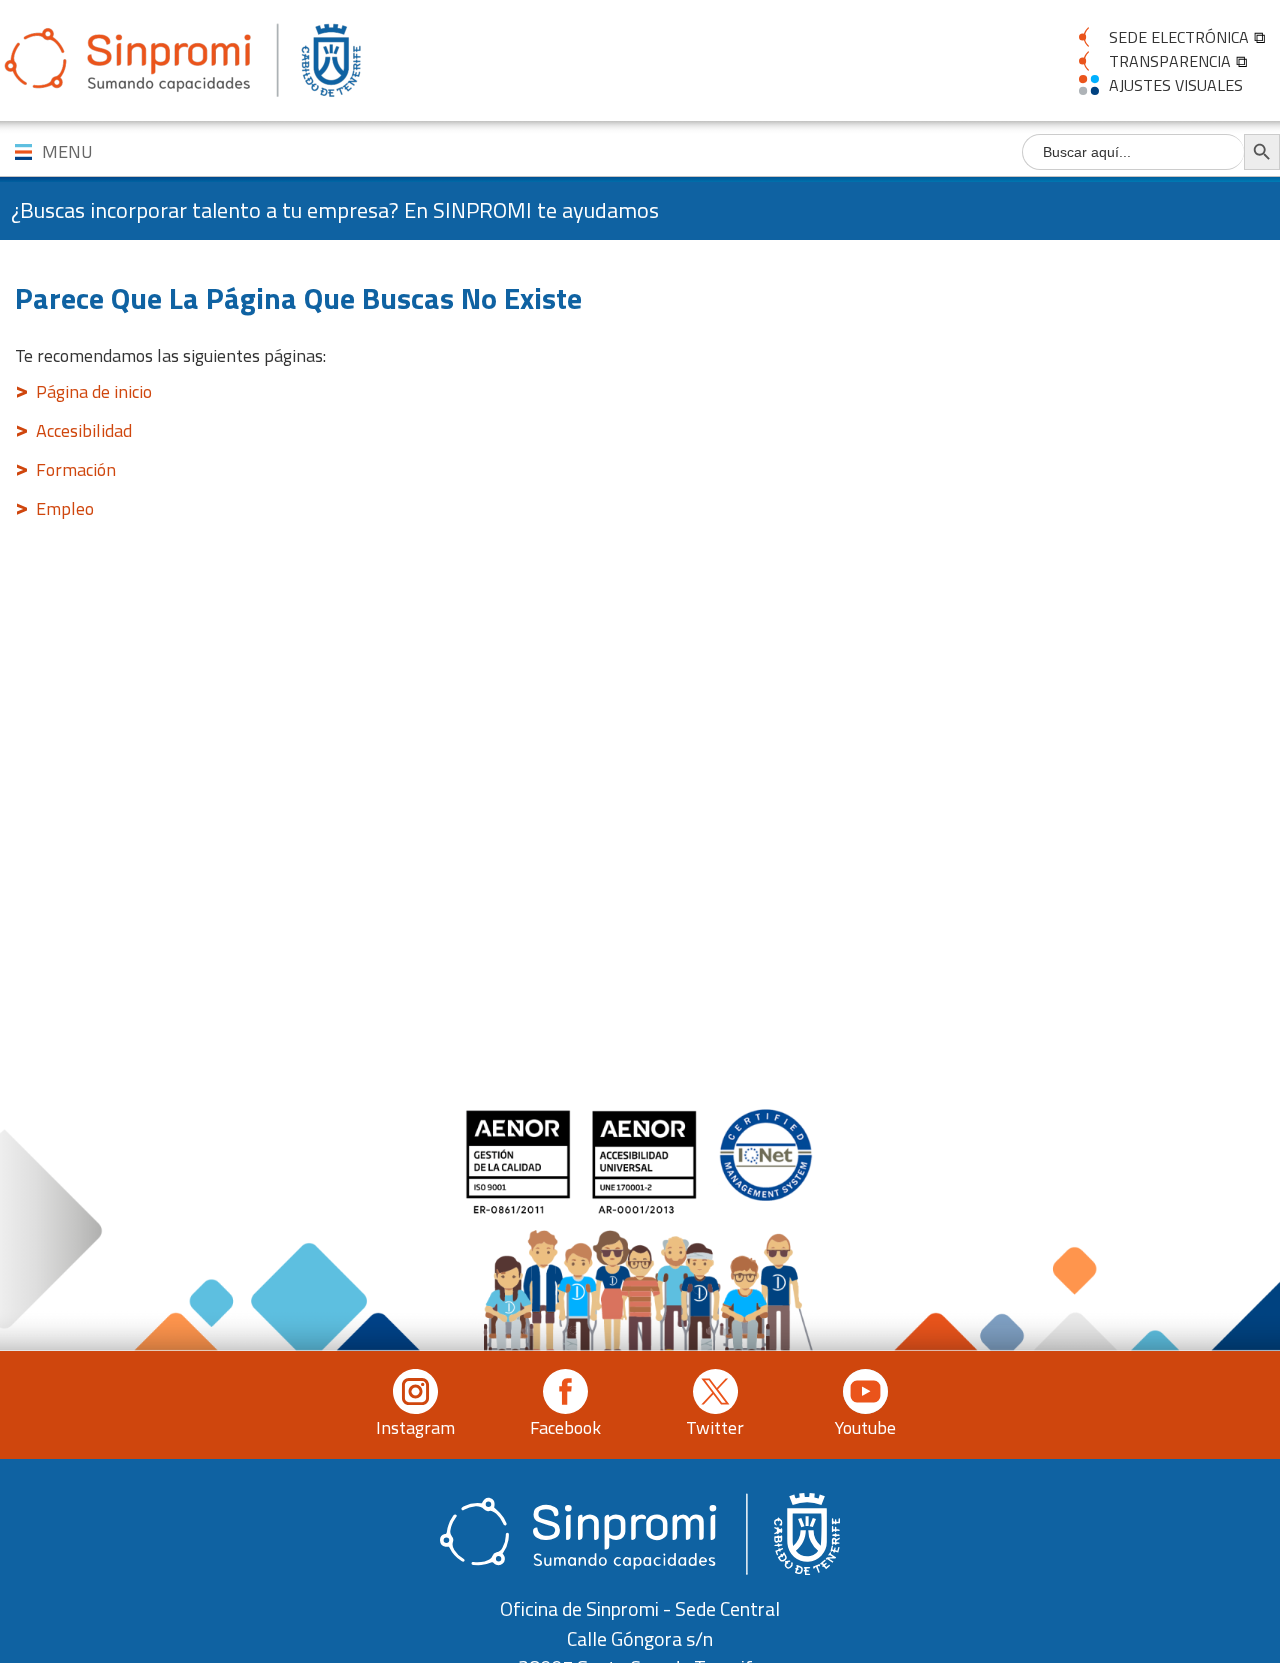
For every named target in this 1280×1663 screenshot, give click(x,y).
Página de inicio (94, 391)
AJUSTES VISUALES (1176, 85)
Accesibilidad (84, 430)
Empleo (65, 508)
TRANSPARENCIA (1170, 61)
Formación (76, 469)
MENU (67, 151)
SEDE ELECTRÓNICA (1179, 37)
